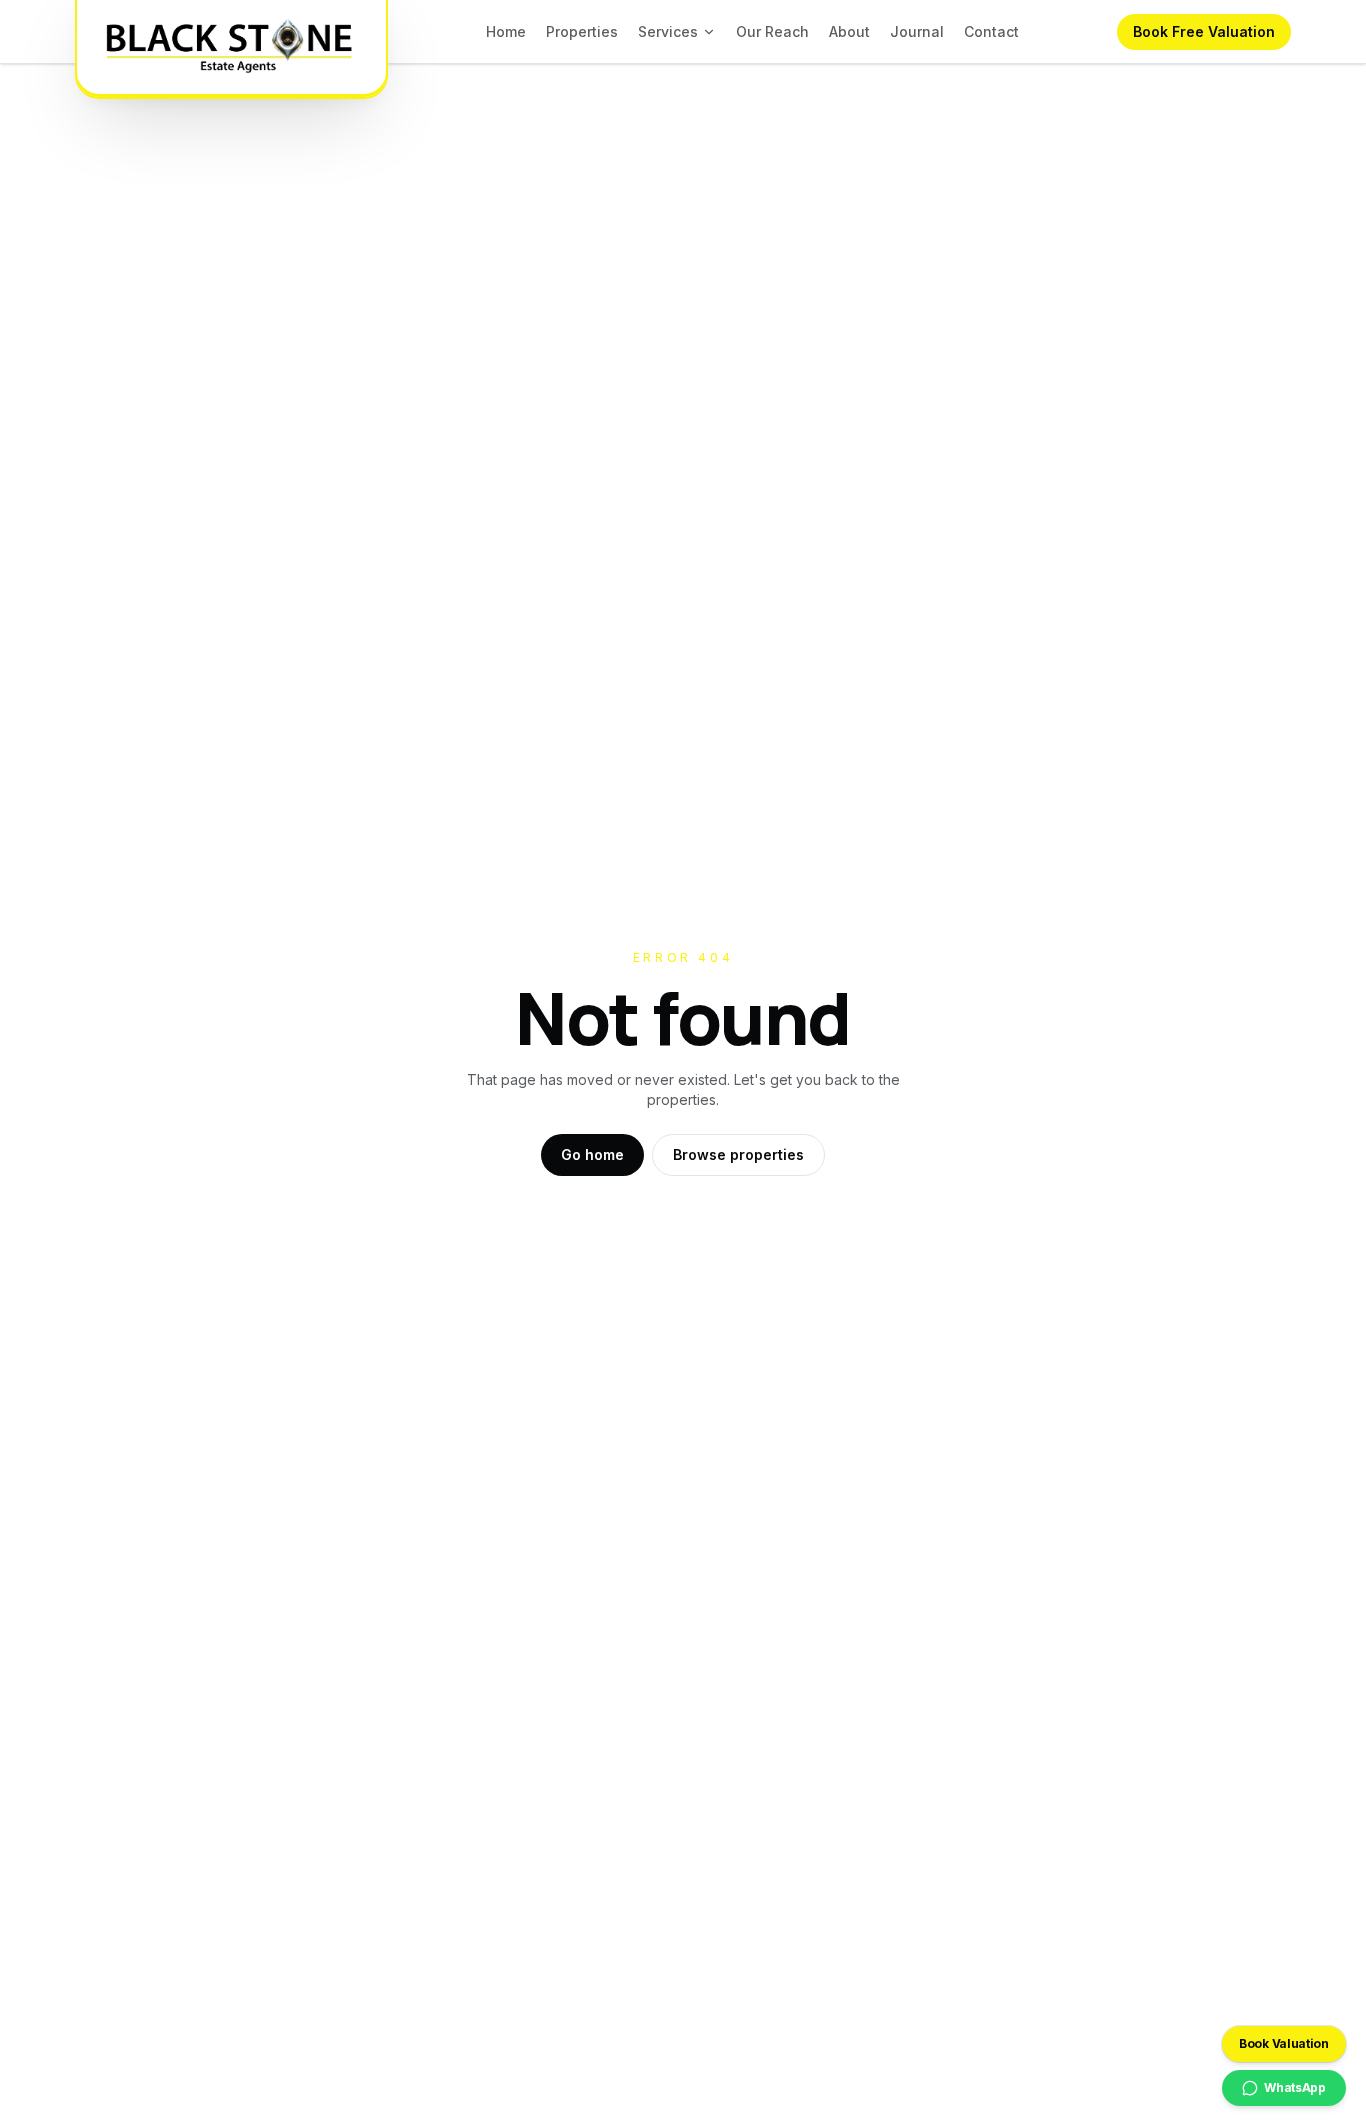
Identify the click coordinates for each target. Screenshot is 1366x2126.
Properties (582, 31)
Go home (592, 1154)
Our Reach (772, 31)
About (849, 31)
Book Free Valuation (1204, 31)
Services (668, 31)
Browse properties (738, 1154)
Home (506, 31)
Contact (991, 31)
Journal (917, 31)
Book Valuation (1284, 2043)
